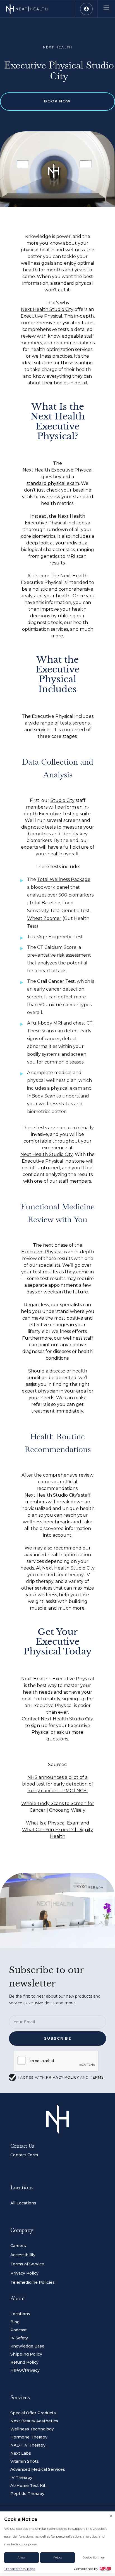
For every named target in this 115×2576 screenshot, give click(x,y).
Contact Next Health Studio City (57, 1719)
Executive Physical (42, 1252)
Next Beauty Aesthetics (34, 2421)
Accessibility (23, 2255)
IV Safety (19, 2338)
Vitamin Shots (25, 2461)
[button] (86, 9)
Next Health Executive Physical (58, 470)
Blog (15, 2322)
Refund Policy (24, 2362)
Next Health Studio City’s (52, 1495)
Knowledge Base (27, 2346)
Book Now (57, 101)
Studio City (63, 800)
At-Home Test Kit (28, 2486)
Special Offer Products (33, 2413)
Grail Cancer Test (56, 981)
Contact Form (24, 2155)
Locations (20, 2314)
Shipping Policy (26, 2354)
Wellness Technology (32, 2429)
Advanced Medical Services (38, 2469)
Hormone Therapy (29, 2437)
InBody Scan (41, 1096)
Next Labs (21, 2453)
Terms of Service (27, 2264)
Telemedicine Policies (33, 2282)
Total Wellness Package (64, 879)
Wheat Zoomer (44, 918)
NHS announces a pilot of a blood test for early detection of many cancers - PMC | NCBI (58, 1784)
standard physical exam (53, 483)
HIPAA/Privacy (25, 2370)
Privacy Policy (24, 2273)
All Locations (23, 2203)
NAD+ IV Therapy (28, 2445)
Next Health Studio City (47, 309)
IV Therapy (21, 2477)
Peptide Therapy (27, 2494)
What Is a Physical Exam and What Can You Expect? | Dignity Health (57, 1830)
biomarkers (81, 895)
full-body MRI (47, 1023)
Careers (18, 2246)
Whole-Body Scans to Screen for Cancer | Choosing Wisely (58, 1807)
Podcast (19, 2330)
